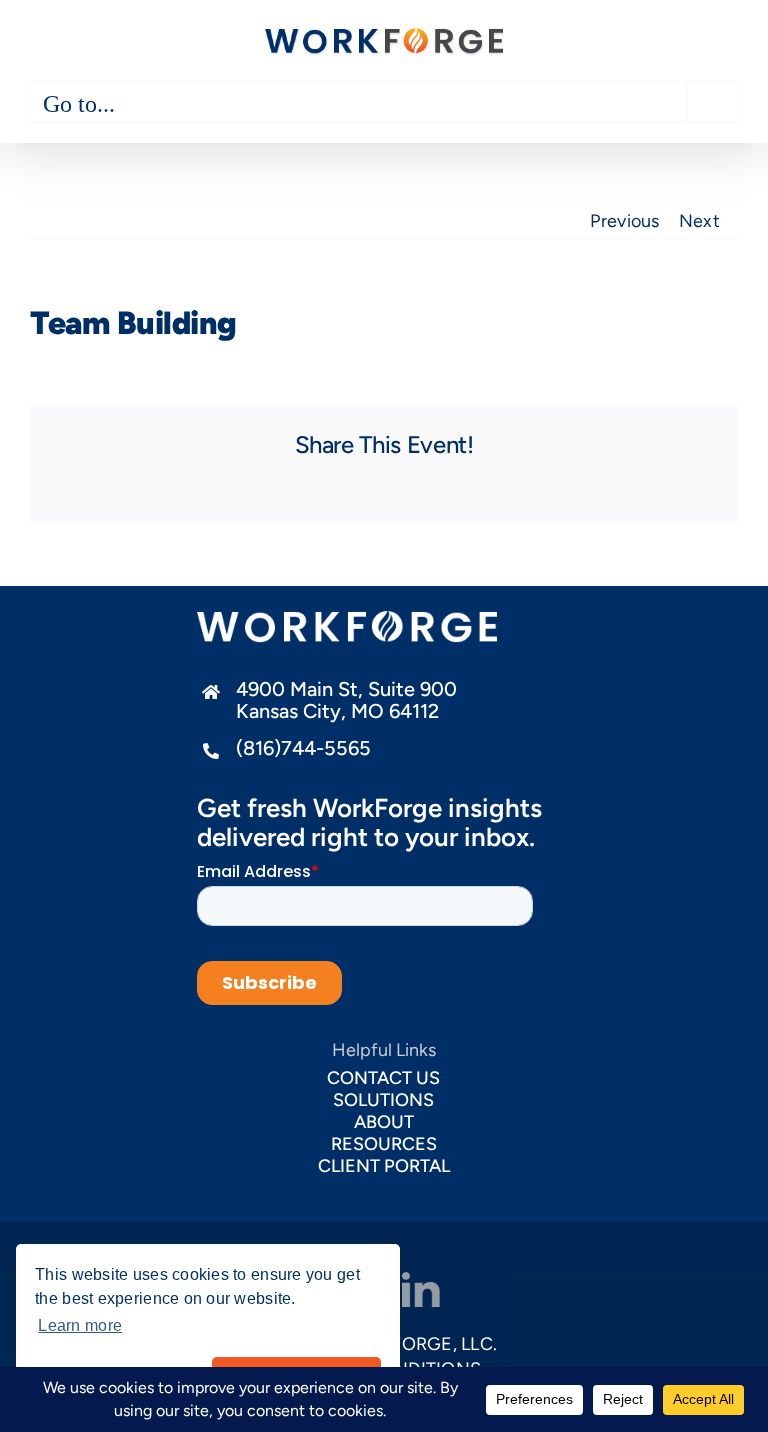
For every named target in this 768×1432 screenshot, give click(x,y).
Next (699, 221)
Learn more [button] (80, 1325)
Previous (624, 221)
